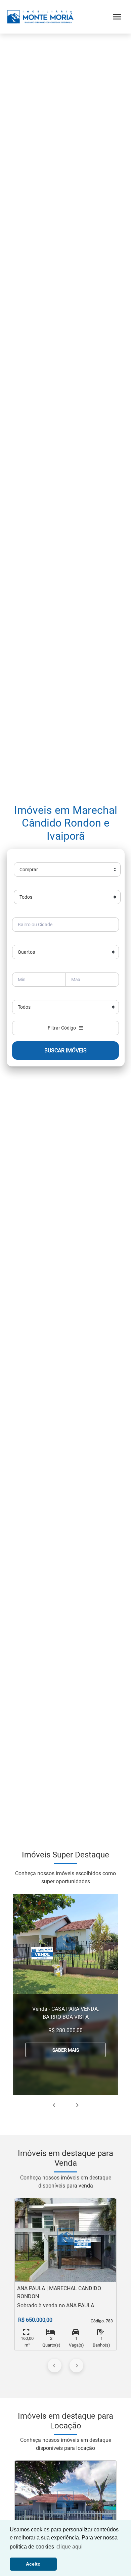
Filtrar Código (63, 1028)
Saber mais (66, 2050)
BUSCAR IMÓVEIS (65, 1050)
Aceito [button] (33, 2564)
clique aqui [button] (70, 2547)
